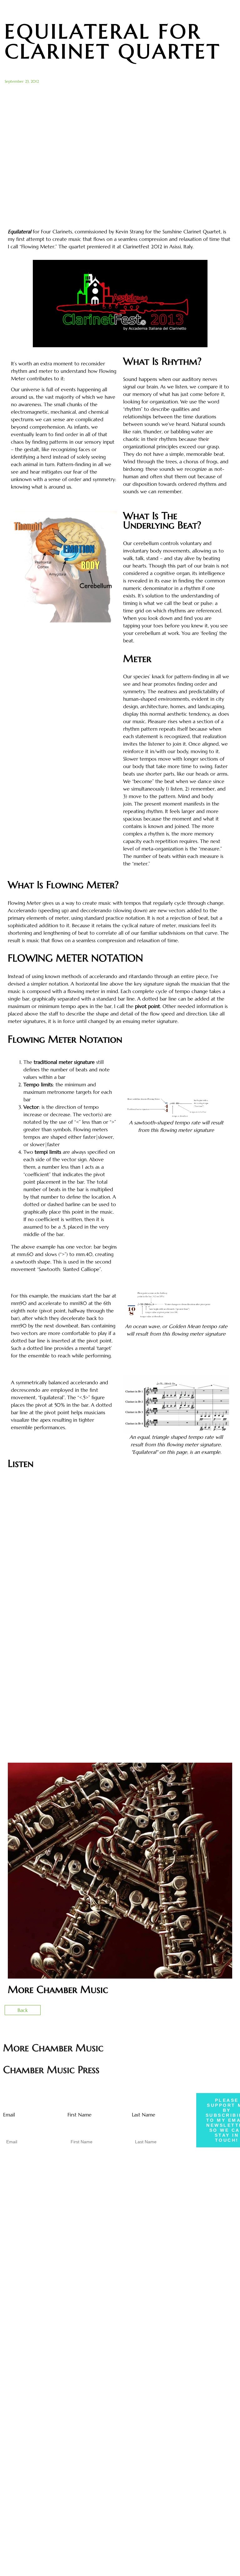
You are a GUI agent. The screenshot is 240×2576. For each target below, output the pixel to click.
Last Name (144, 2115)
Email (9, 2115)
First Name (80, 2115)
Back (23, 2010)
